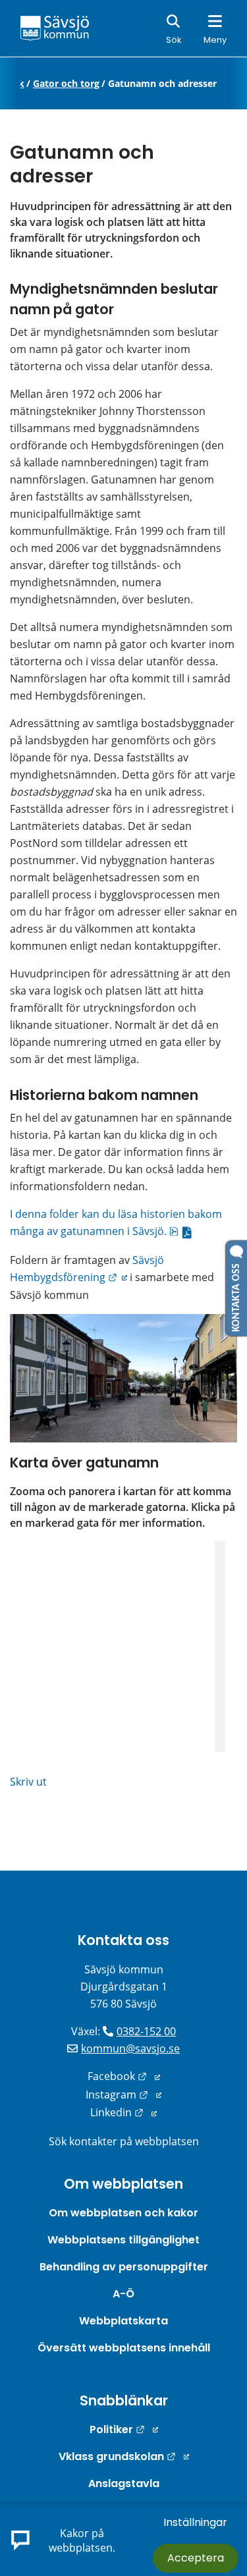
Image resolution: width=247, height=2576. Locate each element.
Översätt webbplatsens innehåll (124, 2348)
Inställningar (195, 2522)
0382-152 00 (146, 2031)
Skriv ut (28, 1782)
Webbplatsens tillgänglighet (123, 2240)
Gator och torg (66, 84)
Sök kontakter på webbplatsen (124, 2141)
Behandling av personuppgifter (124, 2267)
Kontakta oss (123, 1940)
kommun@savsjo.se (130, 2048)
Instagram (123, 2095)
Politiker (124, 2429)
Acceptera (196, 2558)
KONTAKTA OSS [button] (236, 1295)
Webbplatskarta (123, 2321)
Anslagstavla (124, 2483)
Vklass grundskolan (124, 2456)
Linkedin (123, 2112)
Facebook (124, 2076)
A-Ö (123, 2294)
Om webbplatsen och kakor (123, 2213)
